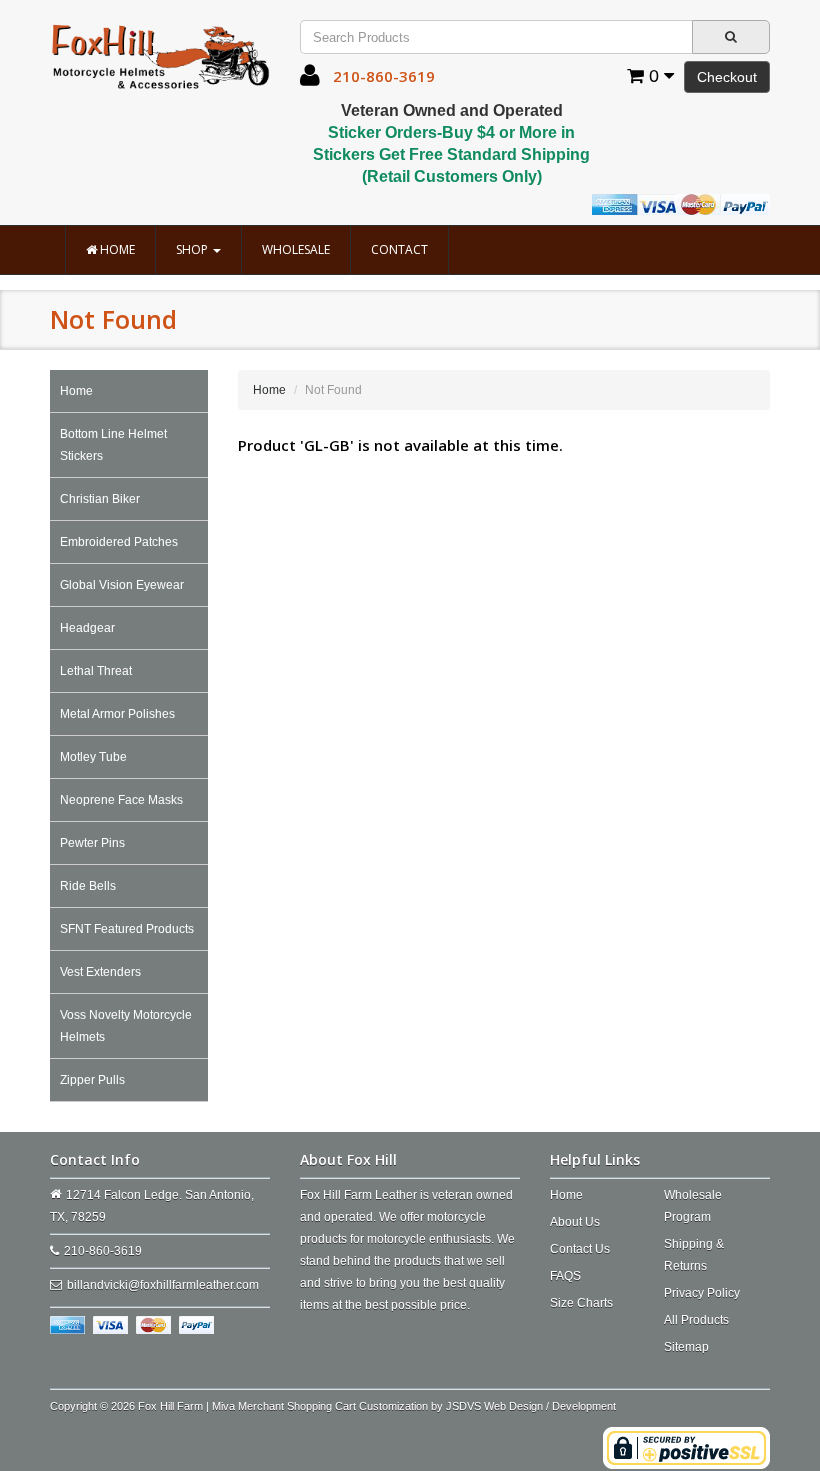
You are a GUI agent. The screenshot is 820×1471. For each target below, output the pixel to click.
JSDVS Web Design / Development (531, 1406)
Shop (193, 249)
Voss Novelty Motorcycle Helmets (126, 1026)
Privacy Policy (702, 1293)
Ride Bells (88, 886)
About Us (575, 1222)
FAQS (565, 1276)
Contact (399, 249)
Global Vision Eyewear (122, 585)
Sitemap (686, 1347)
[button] (310, 80)
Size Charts (581, 1303)
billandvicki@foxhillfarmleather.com (163, 1285)
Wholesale (296, 249)
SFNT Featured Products (127, 929)
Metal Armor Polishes (117, 714)
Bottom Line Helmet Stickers (113, 445)
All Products (696, 1320)
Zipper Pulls (92, 1080)
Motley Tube (93, 757)
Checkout (727, 77)
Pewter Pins (92, 843)
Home (116, 249)
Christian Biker (100, 499)
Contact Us (580, 1249)
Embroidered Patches (119, 542)
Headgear (87, 628)
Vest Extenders (100, 972)
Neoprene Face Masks (121, 800)
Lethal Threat (96, 671)
